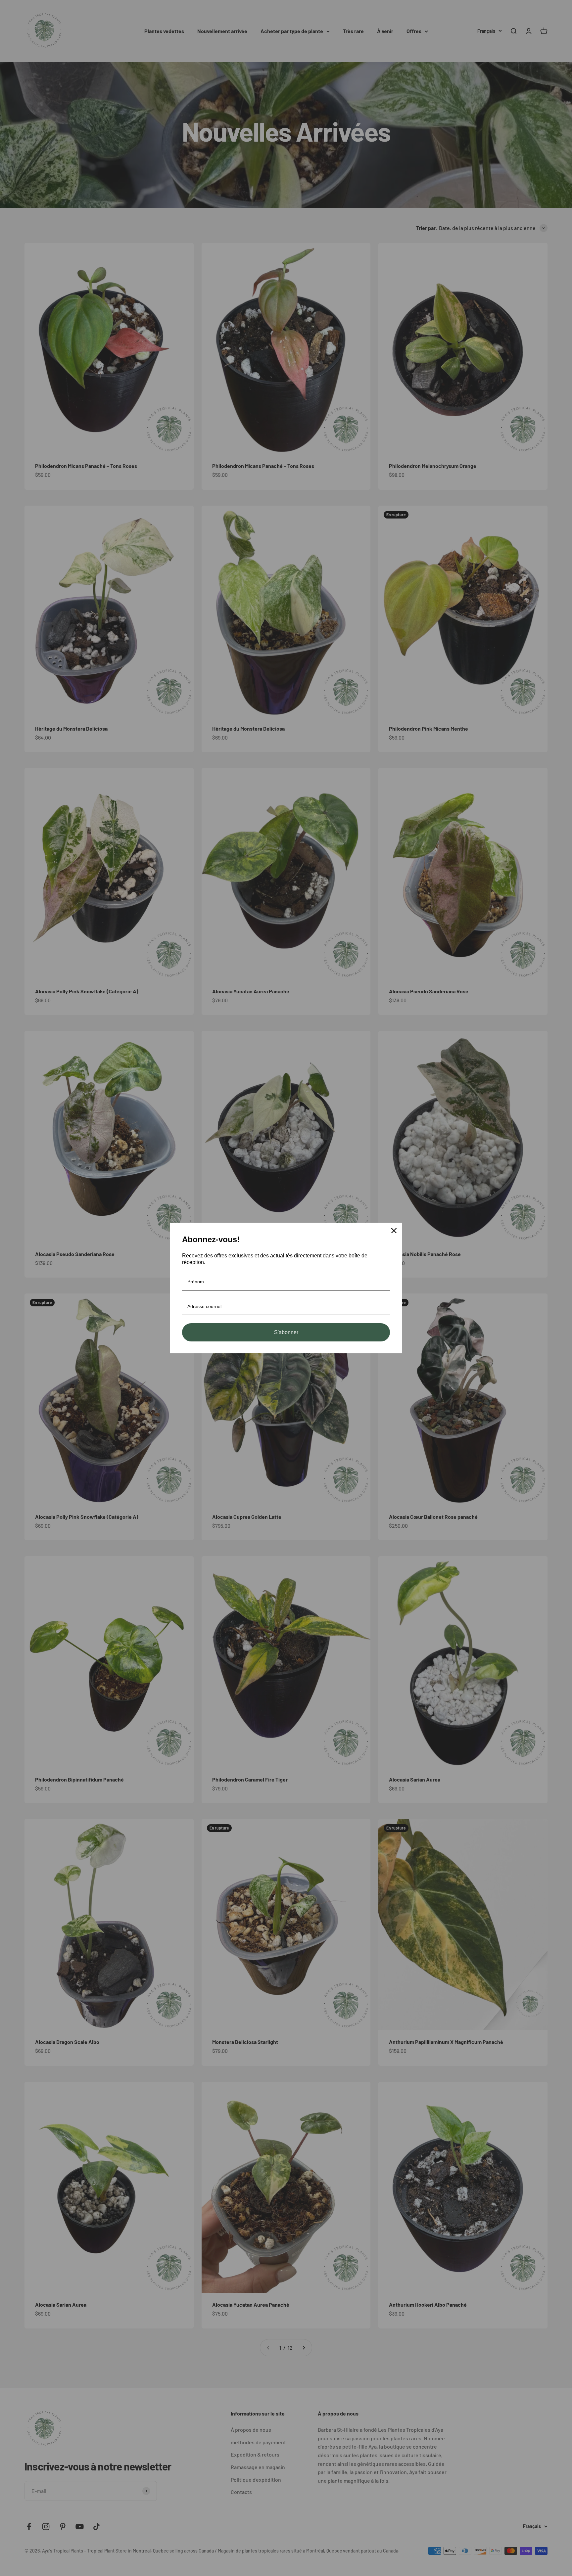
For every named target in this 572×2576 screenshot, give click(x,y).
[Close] (394, 1231)
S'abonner (286, 1332)
